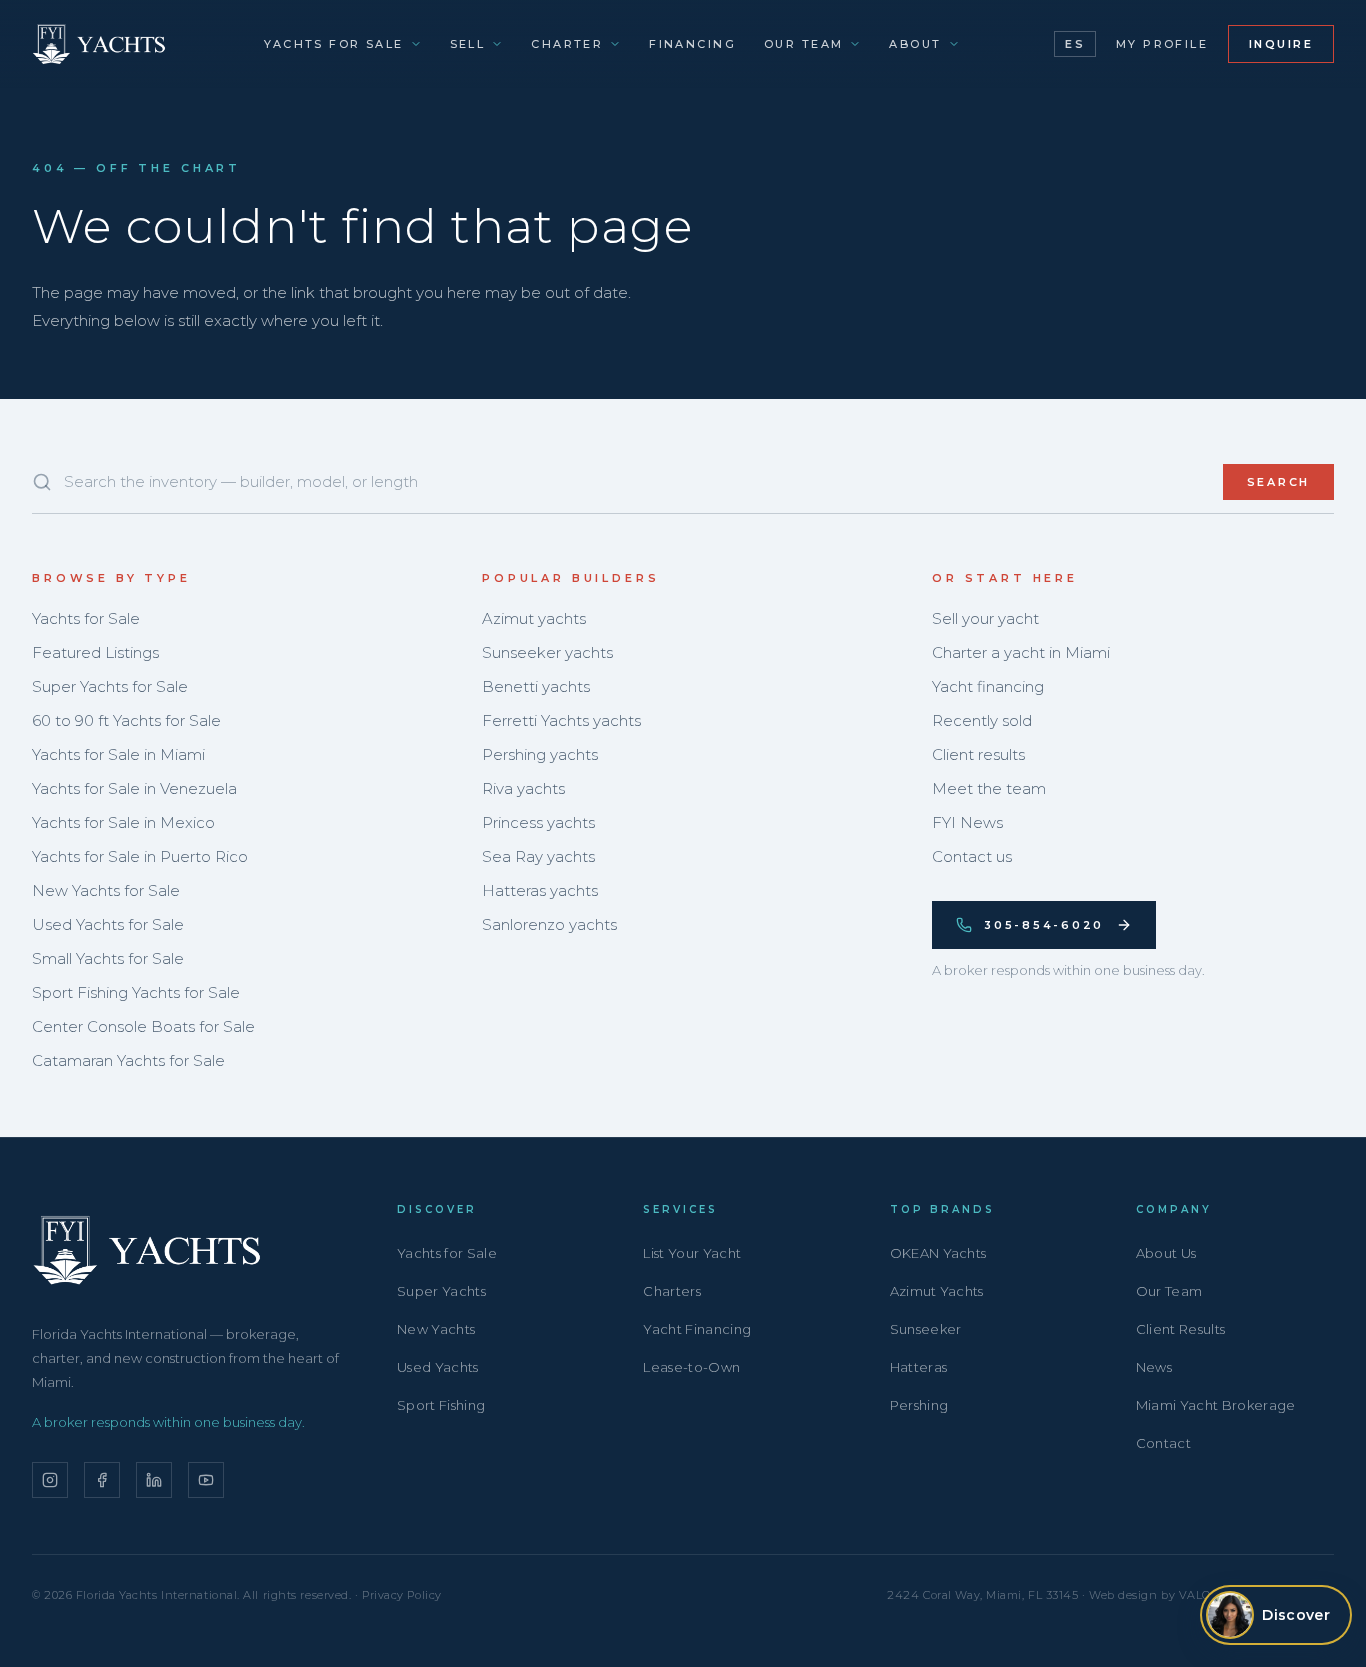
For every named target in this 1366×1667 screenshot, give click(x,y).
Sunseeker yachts (547, 652)
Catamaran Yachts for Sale (128, 1060)
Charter (567, 44)
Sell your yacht (985, 618)
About (915, 44)
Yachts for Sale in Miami (118, 754)
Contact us (972, 856)
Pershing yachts (540, 754)
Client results (978, 754)
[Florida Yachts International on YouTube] (206, 1480)
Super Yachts (441, 1291)
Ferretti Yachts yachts (561, 720)
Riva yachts (523, 788)
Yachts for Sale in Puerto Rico (140, 856)
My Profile (1162, 44)
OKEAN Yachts (938, 1253)
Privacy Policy (402, 1595)
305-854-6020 (1044, 925)
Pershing (919, 1405)
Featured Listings (95, 652)
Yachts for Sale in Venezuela (134, 788)
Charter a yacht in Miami (1021, 652)
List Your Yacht (692, 1253)
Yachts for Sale (333, 44)
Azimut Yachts (937, 1291)
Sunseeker (926, 1329)
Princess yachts (538, 822)
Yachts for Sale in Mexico (123, 822)
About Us (1166, 1253)
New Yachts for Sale (106, 890)
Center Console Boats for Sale (143, 1026)
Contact (1163, 1443)
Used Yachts (438, 1367)
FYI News (967, 822)
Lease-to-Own (691, 1367)
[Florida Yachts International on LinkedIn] (154, 1480)
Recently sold (982, 720)
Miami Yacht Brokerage (1216, 1405)
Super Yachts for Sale (110, 686)
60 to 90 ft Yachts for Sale (126, 720)
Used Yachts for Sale (108, 924)
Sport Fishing (441, 1405)
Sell (468, 44)
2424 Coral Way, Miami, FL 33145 (982, 1595)
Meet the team (989, 788)
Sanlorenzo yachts (549, 924)
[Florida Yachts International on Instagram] (50, 1480)
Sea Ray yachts (538, 856)
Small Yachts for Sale (108, 958)
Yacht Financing (697, 1329)
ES (1074, 44)
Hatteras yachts (540, 890)
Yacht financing (988, 686)
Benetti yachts (536, 686)
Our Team (803, 44)
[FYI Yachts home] (100, 44)
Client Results (1181, 1329)
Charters (672, 1291)
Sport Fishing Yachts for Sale (136, 992)
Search (1279, 482)
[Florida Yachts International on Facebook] (102, 1480)
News (1154, 1367)
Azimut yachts (534, 618)
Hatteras (919, 1367)
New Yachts (436, 1329)
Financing (692, 44)
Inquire (1281, 44)
